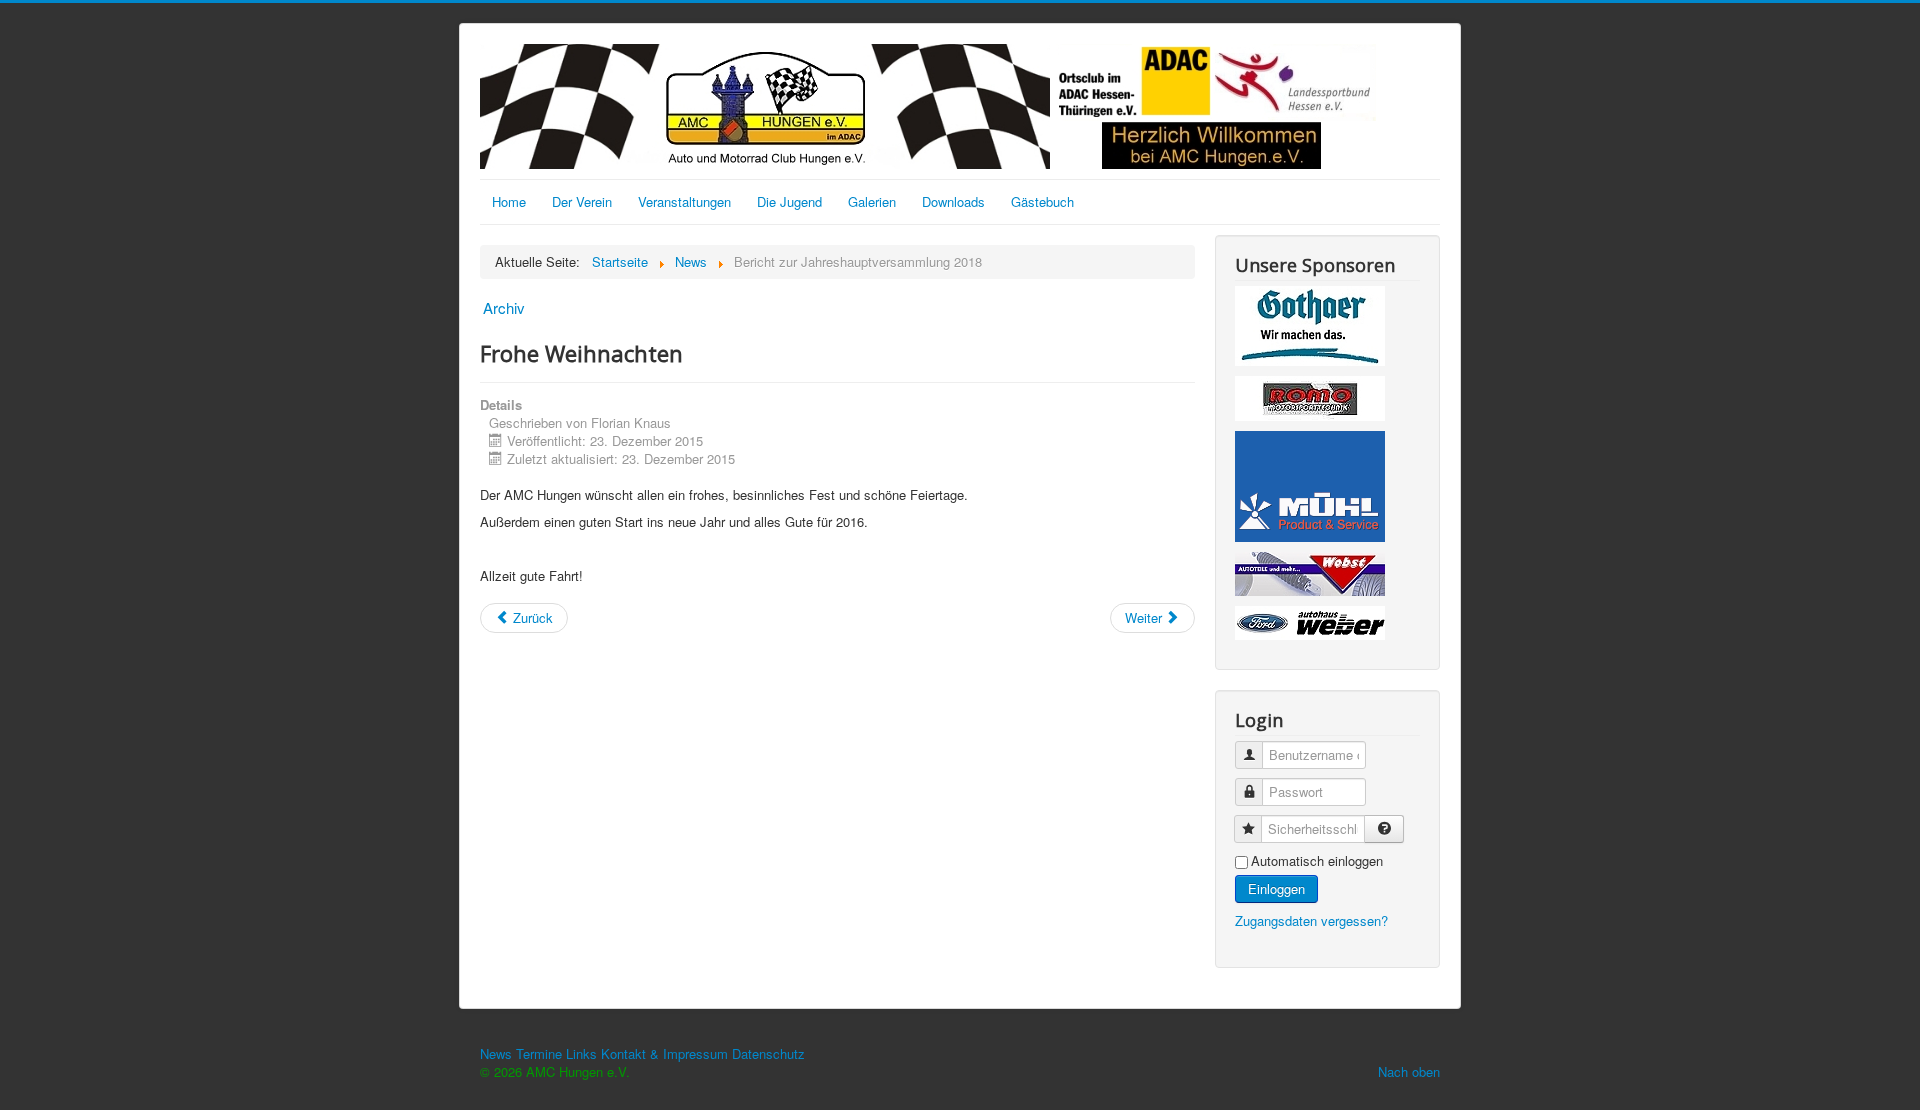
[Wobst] (1310, 576)
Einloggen (1276, 888)
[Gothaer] (1310, 328)
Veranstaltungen (684, 201)
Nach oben (1409, 1071)
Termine (539, 1053)
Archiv (504, 307)
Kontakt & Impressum (664, 1053)
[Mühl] (1310, 489)
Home (509, 201)
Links (581, 1053)
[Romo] (1310, 401)
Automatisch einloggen (1317, 861)
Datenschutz (768, 1053)
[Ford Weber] (1310, 625)
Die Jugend (789, 201)
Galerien (872, 201)
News (496, 1053)
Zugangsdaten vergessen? (1311, 920)
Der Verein (582, 201)
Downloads (953, 201)
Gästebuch (1042, 201)
